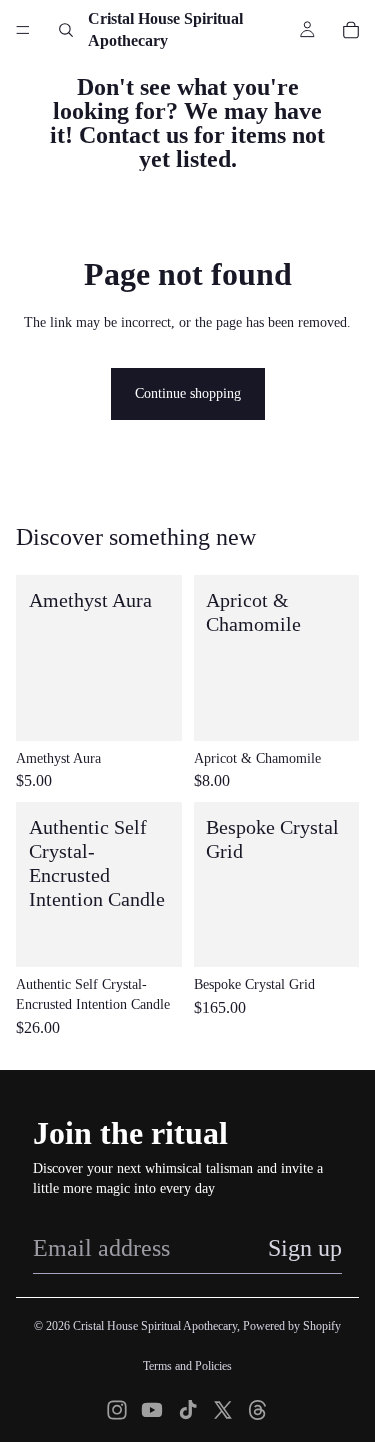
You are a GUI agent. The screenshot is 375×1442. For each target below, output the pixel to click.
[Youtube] (152, 1410)
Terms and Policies (187, 1366)
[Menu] (23, 30)
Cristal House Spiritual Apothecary (155, 1326)
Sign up (305, 1248)
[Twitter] (223, 1410)
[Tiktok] (188, 1410)
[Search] (66, 30)
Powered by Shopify (292, 1326)
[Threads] (258, 1410)
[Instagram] (117, 1410)
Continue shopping (188, 393)
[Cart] (351, 30)
